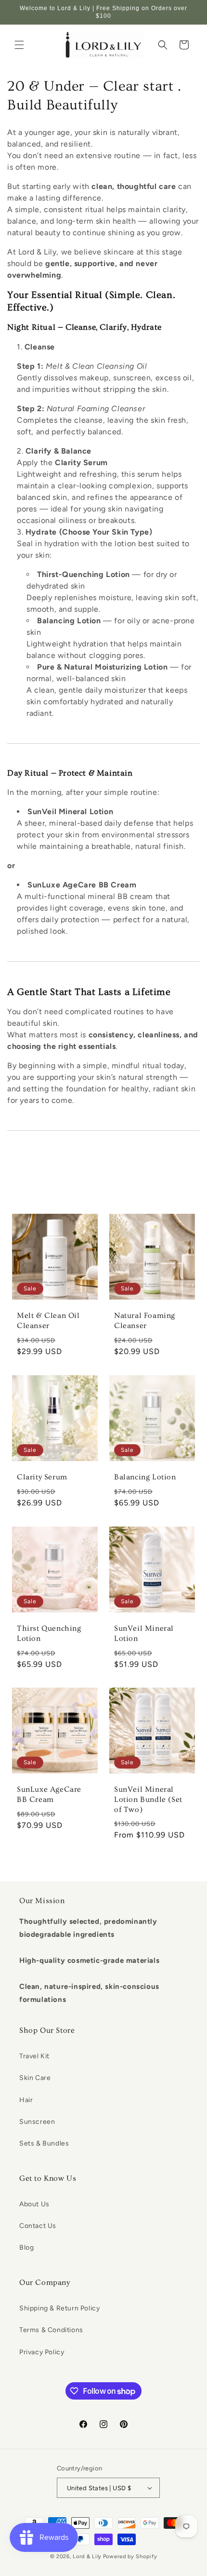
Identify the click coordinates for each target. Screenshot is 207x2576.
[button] (19, 45)
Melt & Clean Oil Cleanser (48, 1321)
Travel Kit (34, 2056)
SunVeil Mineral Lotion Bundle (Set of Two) (148, 1799)
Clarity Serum (42, 1477)
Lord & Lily (87, 2556)
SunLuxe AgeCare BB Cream (49, 1794)
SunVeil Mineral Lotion (144, 1633)
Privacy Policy (42, 2352)
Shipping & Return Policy (59, 2308)
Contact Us (38, 2226)
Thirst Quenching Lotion (49, 1633)
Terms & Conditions (51, 2330)
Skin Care (35, 2078)
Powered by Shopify (130, 2556)
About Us (34, 2204)
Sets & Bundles (44, 2143)
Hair (26, 2100)
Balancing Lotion (145, 1477)
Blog (26, 2247)
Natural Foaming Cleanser (145, 1321)
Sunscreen (37, 2122)
